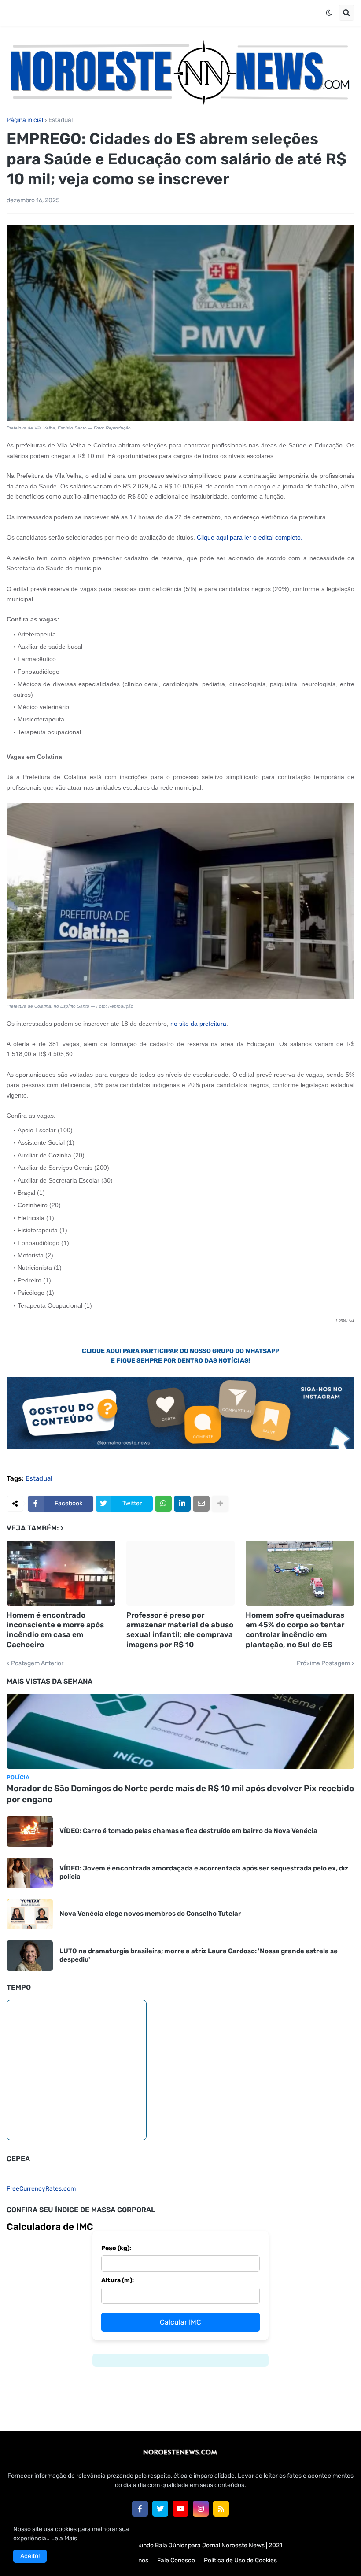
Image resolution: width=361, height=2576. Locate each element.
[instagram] (201, 2509)
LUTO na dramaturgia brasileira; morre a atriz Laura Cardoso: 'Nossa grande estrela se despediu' (199, 1955)
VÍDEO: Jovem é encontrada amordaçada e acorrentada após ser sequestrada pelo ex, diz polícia (204, 1873)
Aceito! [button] (30, 2556)
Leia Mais (64, 2538)
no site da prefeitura (198, 1024)
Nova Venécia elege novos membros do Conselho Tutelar (150, 1914)
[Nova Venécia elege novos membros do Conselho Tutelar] (30, 1914)
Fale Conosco (176, 2560)
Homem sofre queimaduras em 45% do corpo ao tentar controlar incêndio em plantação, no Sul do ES (295, 1630)
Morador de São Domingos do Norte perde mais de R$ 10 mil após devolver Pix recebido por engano (180, 1794)
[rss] (221, 2509)
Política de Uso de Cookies (240, 2560)
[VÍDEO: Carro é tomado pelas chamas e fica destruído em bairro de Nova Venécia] (30, 1831)
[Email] (201, 1504)
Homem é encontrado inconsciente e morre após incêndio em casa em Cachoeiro (55, 1630)
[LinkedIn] (182, 1504)
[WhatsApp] (163, 1504)
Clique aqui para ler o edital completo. (250, 537)
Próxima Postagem (323, 1663)
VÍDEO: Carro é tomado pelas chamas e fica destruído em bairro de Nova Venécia (188, 1831)
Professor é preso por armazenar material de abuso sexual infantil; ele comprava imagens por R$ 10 (180, 1630)
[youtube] (180, 2509)
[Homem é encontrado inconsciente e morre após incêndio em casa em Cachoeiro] (61, 1573)
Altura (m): (118, 2280)
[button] (329, 13)
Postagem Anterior (37, 1663)
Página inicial (25, 120)
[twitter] (160, 2509)
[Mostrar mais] (220, 1504)
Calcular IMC (180, 2322)
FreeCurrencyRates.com (41, 2189)
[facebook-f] (140, 2509)
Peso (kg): (116, 2248)
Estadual (61, 120)
